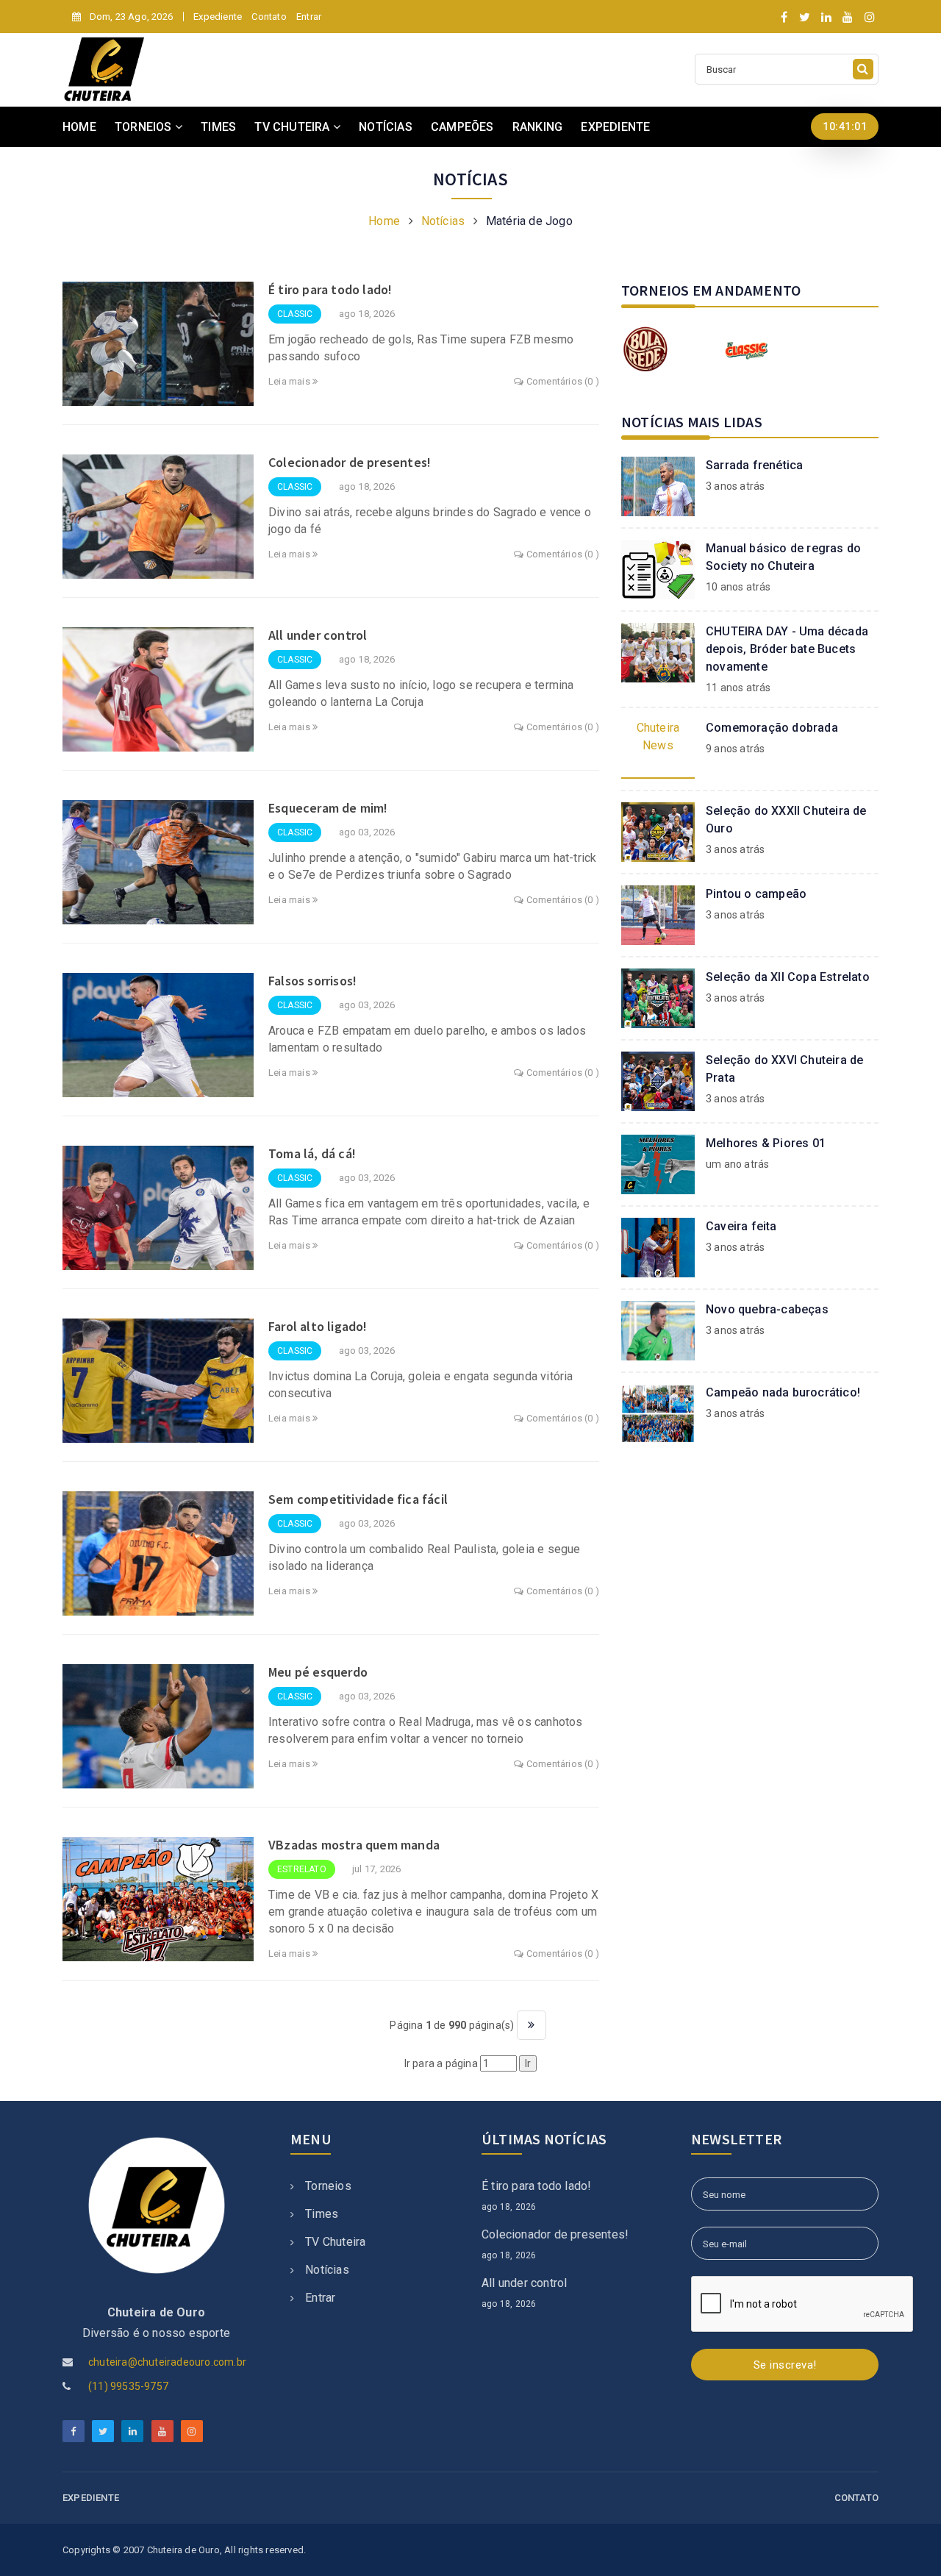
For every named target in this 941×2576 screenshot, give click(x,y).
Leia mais (290, 381)
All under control (318, 635)
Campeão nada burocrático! (783, 1392)
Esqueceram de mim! (328, 808)
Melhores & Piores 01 (766, 1143)
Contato (269, 17)
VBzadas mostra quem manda (354, 1845)
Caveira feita (741, 1226)
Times (322, 2214)
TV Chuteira (335, 2242)
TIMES (218, 127)
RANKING (537, 127)
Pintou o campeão (756, 894)
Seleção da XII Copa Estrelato (788, 977)
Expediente (218, 17)
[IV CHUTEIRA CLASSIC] (746, 349)
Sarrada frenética (754, 465)
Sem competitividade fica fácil (358, 1499)
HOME (79, 127)
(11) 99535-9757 (128, 2386)
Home (384, 221)
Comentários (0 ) (562, 381)
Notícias (443, 221)
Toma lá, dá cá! (312, 1153)
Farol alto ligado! (318, 1326)
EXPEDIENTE (615, 127)
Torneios (328, 2186)
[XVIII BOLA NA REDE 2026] (645, 349)
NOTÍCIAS (386, 127)
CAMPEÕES (462, 127)
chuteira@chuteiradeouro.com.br (167, 2362)
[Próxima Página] (532, 2025)
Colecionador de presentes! (350, 462)
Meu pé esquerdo (318, 1672)
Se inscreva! (785, 2365)
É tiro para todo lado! (330, 289)
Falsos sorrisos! (312, 981)
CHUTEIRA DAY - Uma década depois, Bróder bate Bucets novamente (787, 649)
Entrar (309, 17)
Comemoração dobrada (772, 728)
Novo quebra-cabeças (767, 1309)
